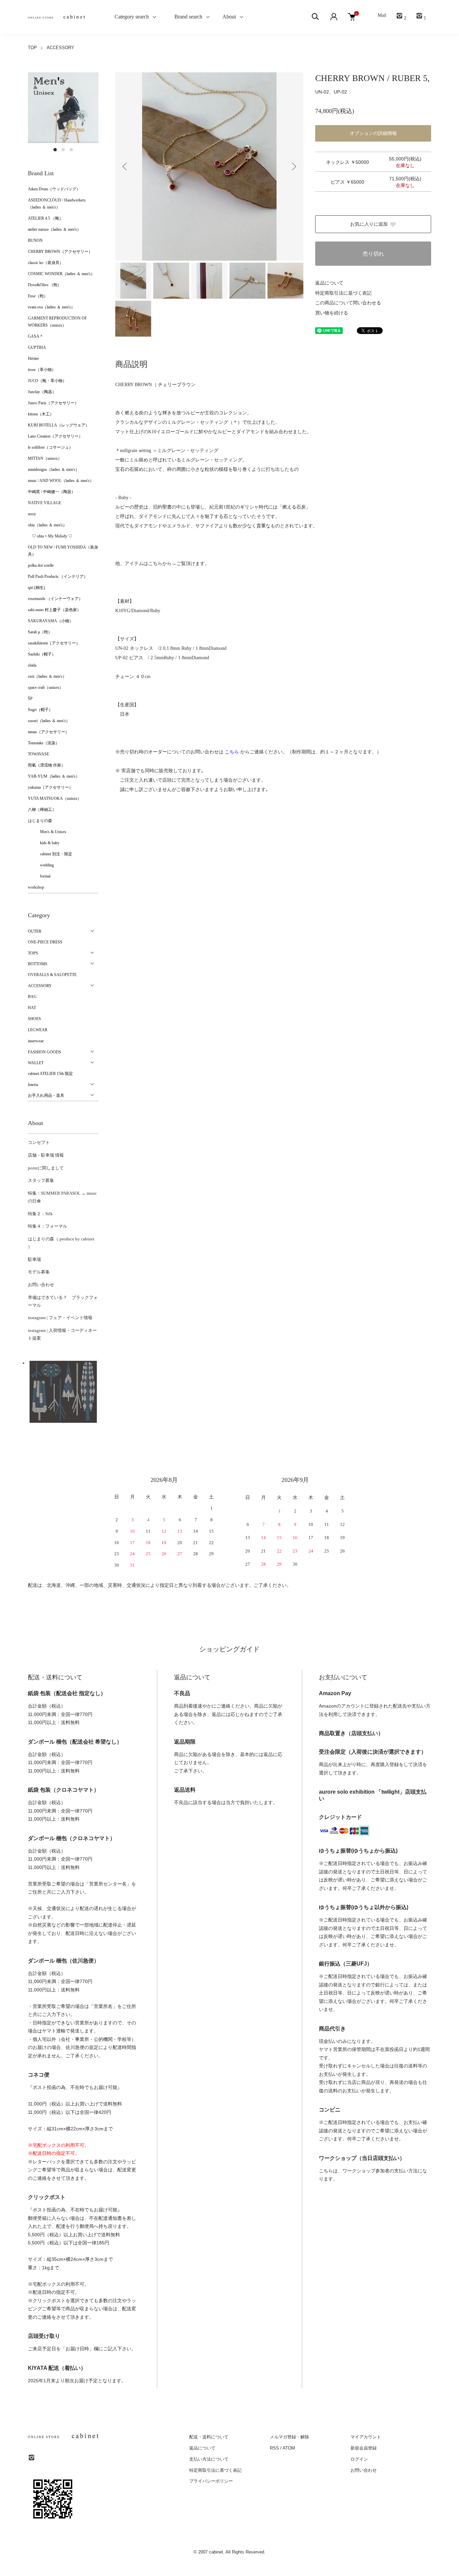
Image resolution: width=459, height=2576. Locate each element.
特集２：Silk (40, 1214)
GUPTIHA (37, 347)
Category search (124, 17)
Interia (33, 1085)
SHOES (34, 1019)
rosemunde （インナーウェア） (55, 599)
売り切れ (373, 254)
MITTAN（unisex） (45, 458)
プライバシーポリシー (211, 2481)
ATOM (289, 2448)
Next (293, 166)
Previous (125, 166)
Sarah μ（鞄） (40, 632)
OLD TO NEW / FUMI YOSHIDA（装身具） (63, 551)
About (229, 17)
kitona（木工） (41, 414)
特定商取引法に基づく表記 (343, 293)
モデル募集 (39, 1272)
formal (39, 876)
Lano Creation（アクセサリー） (55, 436)
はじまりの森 (40, 821)
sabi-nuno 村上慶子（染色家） (54, 610)
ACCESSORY (60, 48)
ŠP (30, 699)
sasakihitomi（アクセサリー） (54, 643)
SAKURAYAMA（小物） (51, 621)
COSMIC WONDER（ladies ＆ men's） (61, 274)
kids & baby (44, 843)
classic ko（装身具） (46, 263)
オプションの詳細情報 (373, 133)
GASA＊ (36, 336)
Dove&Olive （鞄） (45, 285)
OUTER (35, 931)
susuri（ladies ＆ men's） (49, 721)
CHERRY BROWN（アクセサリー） (60, 252)
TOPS (33, 953)
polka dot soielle (41, 565)
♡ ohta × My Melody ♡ (50, 536)
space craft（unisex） (46, 687)
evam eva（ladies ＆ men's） (51, 307)
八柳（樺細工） (42, 810)
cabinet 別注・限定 (50, 854)
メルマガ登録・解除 (289, 2437)
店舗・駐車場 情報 (46, 1155)
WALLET (36, 1063)
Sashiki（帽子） (42, 654)
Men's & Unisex (47, 832)
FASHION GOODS (45, 1052)
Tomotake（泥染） (44, 743)
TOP (32, 48)
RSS (274, 2448)
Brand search (186, 17)
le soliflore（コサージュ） (50, 447)
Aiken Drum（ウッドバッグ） (54, 189)
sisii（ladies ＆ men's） (47, 676)
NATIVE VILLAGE (45, 503)
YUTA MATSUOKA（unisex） (55, 798)
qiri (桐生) (36, 588)
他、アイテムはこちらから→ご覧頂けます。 (162, 564)
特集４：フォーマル (48, 1226)
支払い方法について (209, 2459)
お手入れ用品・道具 (46, 1095)
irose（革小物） (42, 370)
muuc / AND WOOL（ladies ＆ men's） (61, 481)
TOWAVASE (38, 754)
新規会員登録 (364, 2448)
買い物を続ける (332, 313)
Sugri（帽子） (40, 710)
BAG (32, 997)
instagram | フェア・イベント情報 (60, 1318)
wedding (41, 865)
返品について (329, 283)
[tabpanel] (63, 108)
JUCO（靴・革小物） (47, 381)
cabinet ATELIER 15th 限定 (50, 1074)
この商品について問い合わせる (348, 303)
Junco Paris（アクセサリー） (53, 403)
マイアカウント (366, 2437)
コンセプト (39, 1142)
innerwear (36, 1041)
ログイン (359, 2459)
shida (32, 665)
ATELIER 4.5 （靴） (46, 218)
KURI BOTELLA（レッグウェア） (59, 425)
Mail (382, 15)
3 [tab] (71, 150)
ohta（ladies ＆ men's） (47, 525)
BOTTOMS (38, 964)
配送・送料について (209, 2437)
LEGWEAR (38, 1030)
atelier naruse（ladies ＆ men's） (54, 229)
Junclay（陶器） (42, 392)
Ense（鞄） (38, 296)
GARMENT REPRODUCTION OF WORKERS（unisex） (57, 322)
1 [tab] (55, 150)
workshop (36, 887)
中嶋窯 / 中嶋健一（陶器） (52, 492)
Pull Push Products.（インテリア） (58, 576)
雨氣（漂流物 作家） (47, 765)
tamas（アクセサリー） (49, 732)
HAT (32, 1008)
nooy (32, 514)
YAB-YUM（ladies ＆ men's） (54, 776)
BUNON (35, 240)
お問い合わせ (41, 1285)
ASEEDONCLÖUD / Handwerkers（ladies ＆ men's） (57, 204)
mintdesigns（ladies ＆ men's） (54, 470)
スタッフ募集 (41, 1180)
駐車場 (34, 1259)
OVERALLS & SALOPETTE (52, 975)
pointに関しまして (46, 1168)
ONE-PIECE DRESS (45, 942)
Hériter (33, 359)
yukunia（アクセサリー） (50, 787)
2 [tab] (63, 150)
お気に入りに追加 (369, 224)
